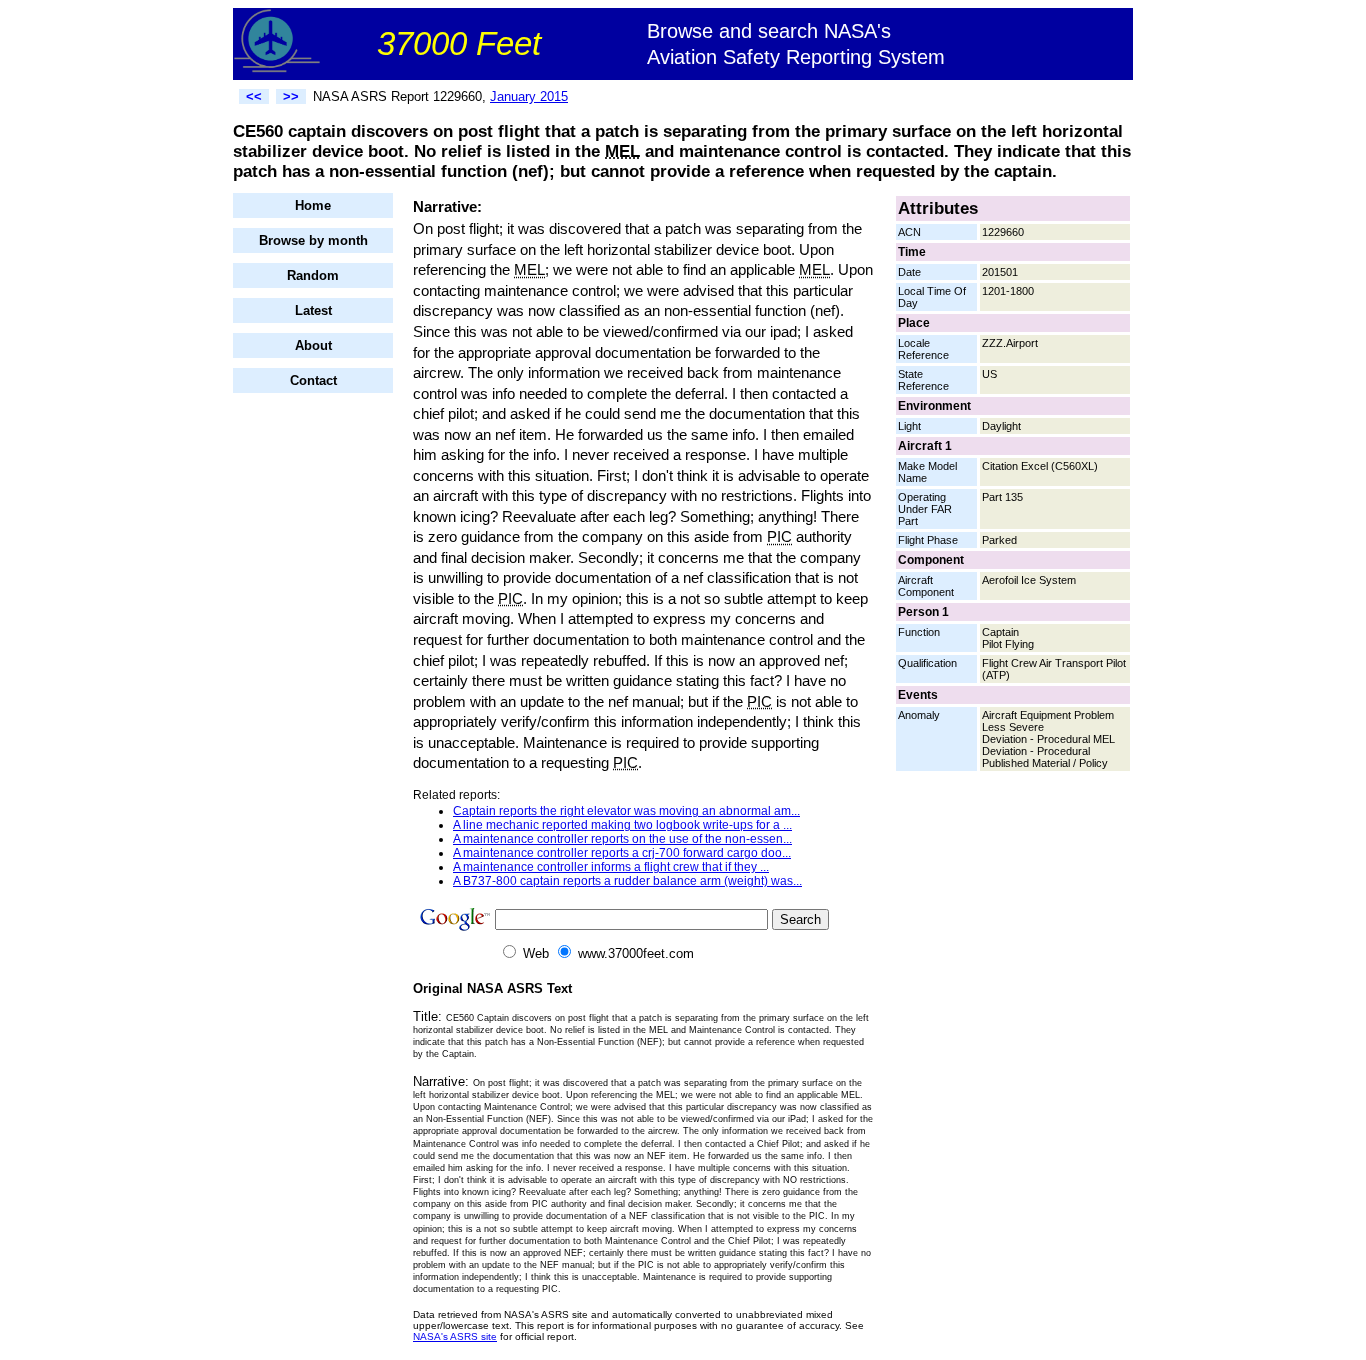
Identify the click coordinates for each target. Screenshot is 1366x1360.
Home (313, 205)
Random (313, 275)
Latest (313, 310)
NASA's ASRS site (455, 1336)
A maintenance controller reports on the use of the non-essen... (622, 839)
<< (254, 96)
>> (291, 96)
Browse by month (313, 240)
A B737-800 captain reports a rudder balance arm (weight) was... (627, 881)
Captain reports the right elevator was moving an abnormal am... (626, 811)
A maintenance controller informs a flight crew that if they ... (611, 867)
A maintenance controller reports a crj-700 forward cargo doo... (622, 853)
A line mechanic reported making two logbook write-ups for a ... (622, 825)
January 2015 (529, 96)
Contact (313, 380)
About (313, 345)
